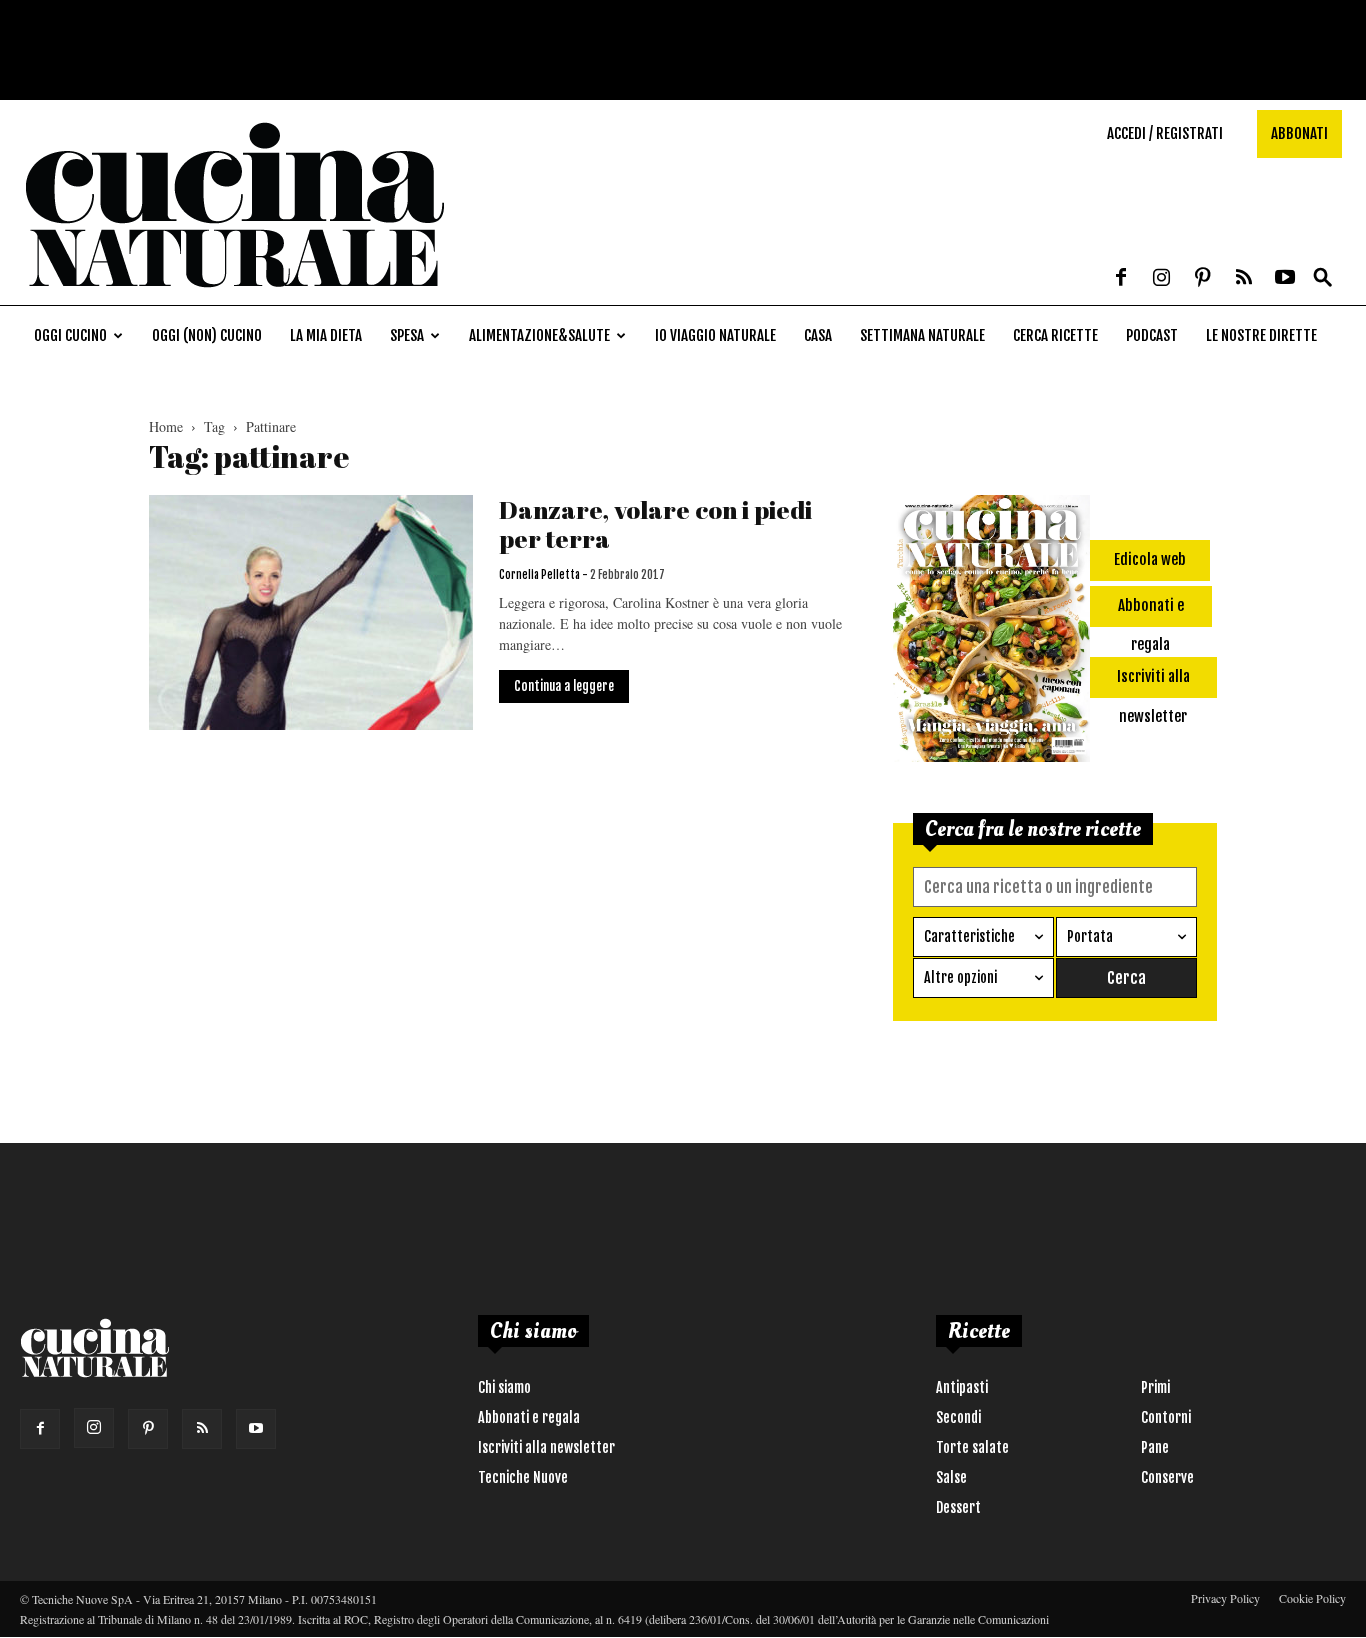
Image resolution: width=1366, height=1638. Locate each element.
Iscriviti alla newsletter (546, 1447)
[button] (1323, 278)
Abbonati (1299, 133)
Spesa (407, 335)
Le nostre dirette (1261, 335)
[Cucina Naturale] (234, 294)
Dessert (958, 1507)
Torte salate (972, 1447)
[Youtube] (1285, 279)
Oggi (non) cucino (207, 335)
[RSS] (1244, 279)
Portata (1090, 936)
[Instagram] (1162, 279)
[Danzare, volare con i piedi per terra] (311, 612)
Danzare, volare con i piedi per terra (655, 524)
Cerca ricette (1055, 335)
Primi (1155, 1387)
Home (166, 426)
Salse (951, 1477)
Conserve (1167, 1477)
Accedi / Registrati (1165, 133)
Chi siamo (504, 1387)
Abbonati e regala (529, 1417)
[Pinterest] (1203, 279)
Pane (1155, 1447)
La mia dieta (326, 335)
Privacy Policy (1225, 1598)
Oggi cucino (70, 335)
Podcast (1152, 335)
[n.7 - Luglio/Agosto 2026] (991, 632)
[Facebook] (1121, 279)
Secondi (958, 1417)
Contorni (1166, 1417)
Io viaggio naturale (715, 335)
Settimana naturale (922, 335)
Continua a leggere (564, 686)
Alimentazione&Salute (539, 335)
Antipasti (962, 1387)
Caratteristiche (969, 936)
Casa (818, 335)
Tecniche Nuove (523, 1477)
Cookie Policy (1312, 1598)
